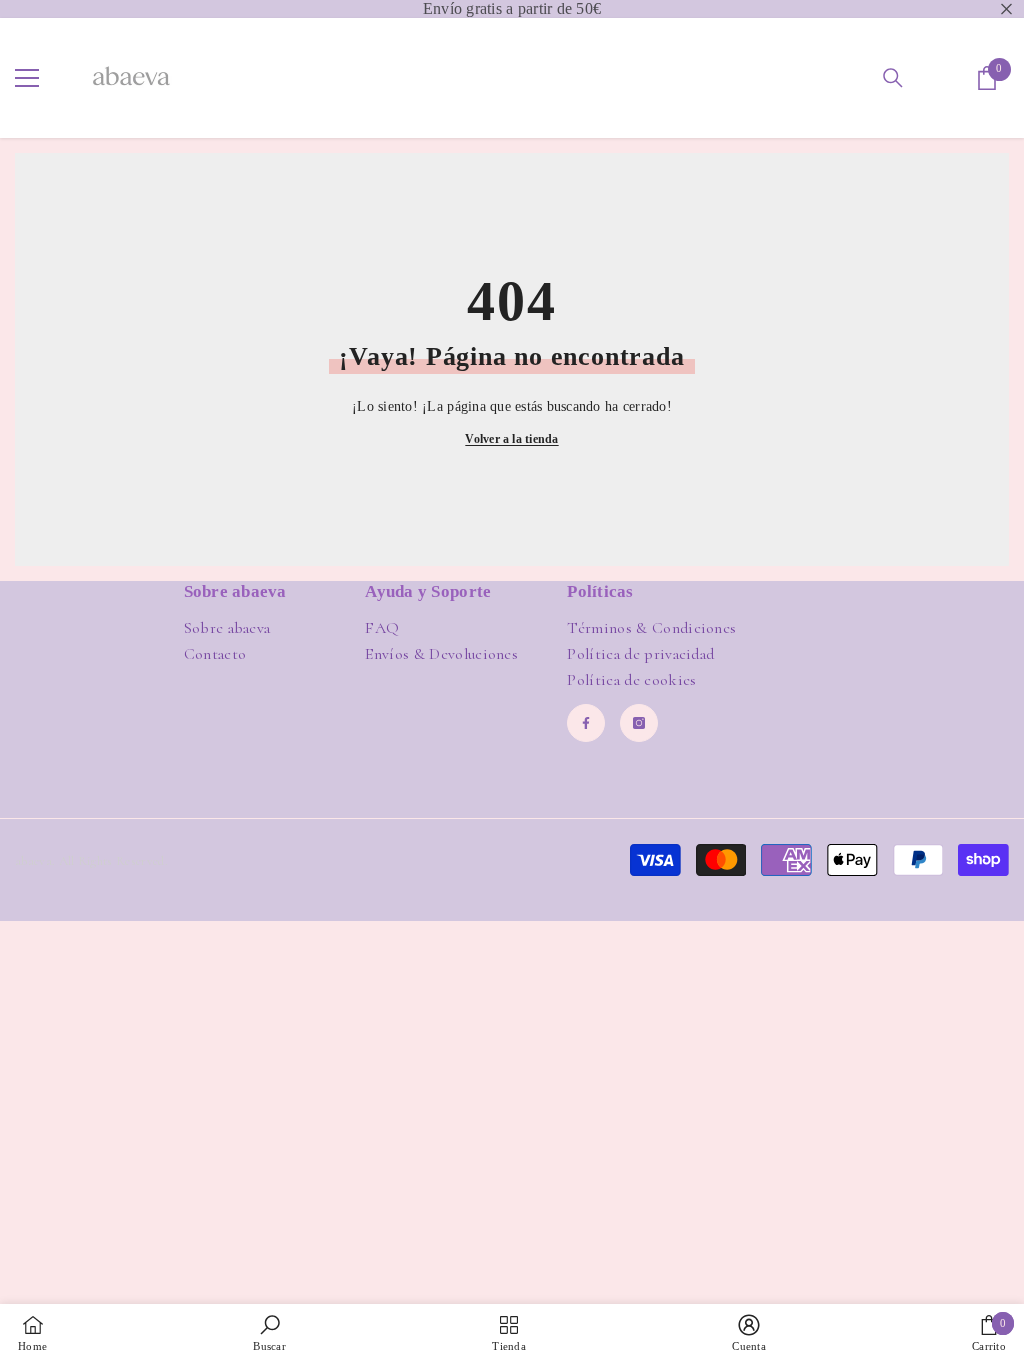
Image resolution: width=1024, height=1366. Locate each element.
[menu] (27, 78)
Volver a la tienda (511, 439)
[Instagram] (639, 723)
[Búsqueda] (893, 78)
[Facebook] (586, 723)
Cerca (1006, 9)
